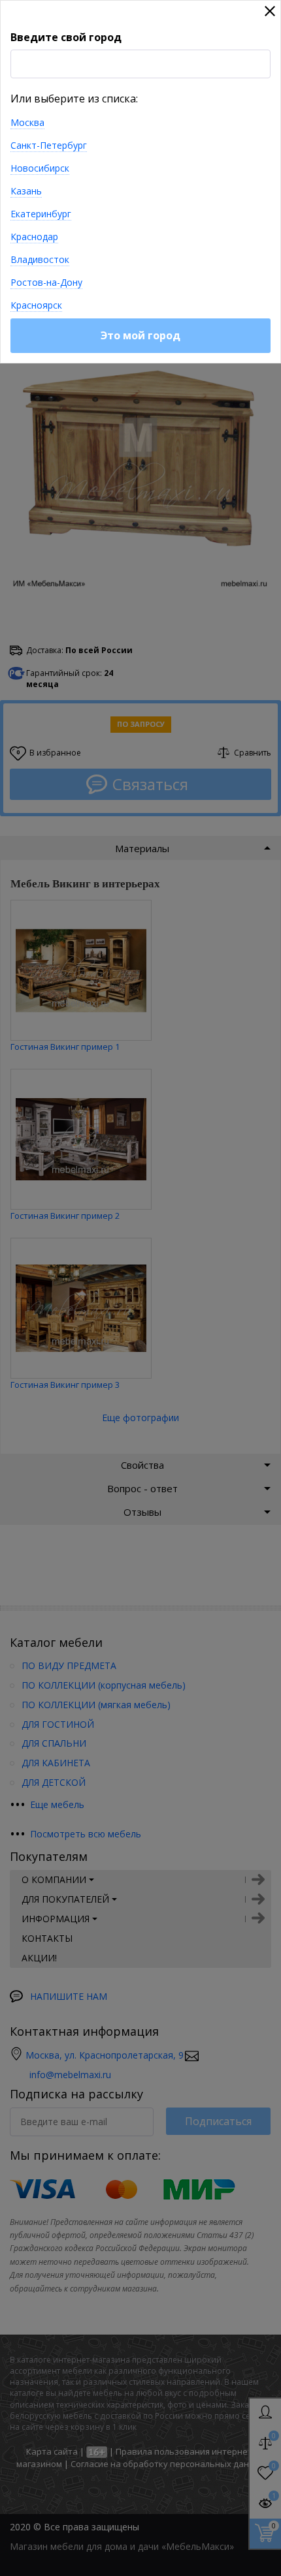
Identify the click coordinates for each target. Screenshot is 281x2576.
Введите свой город (66, 37)
